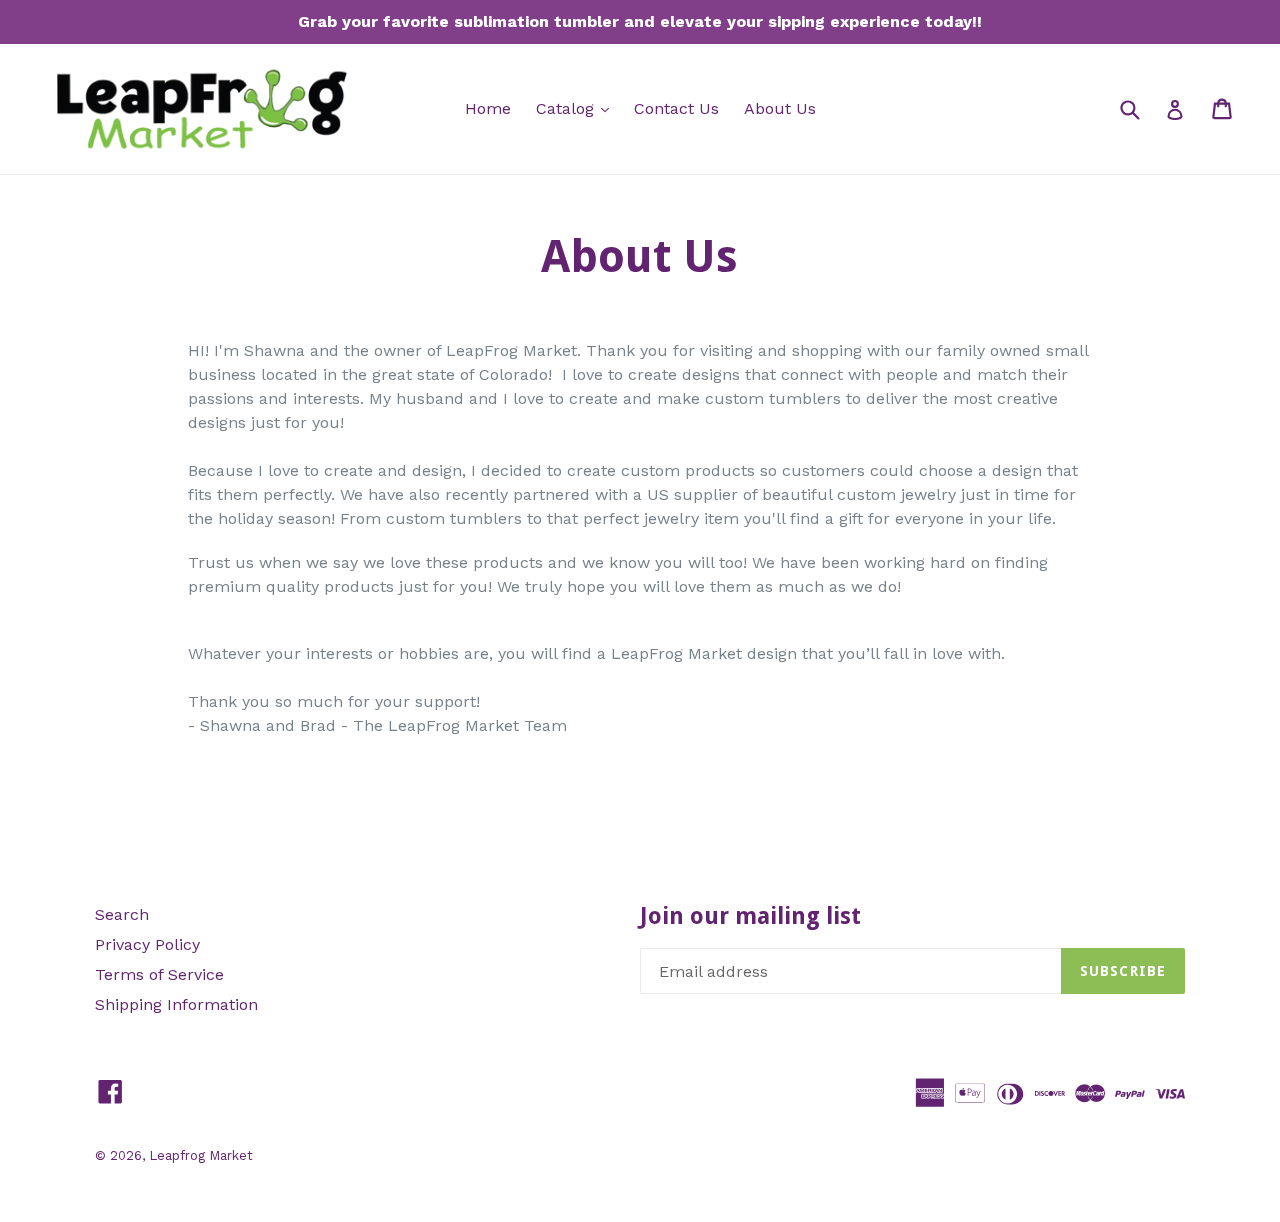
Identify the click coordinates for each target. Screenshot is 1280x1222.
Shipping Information (176, 1004)
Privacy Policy (147, 944)
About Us (780, 108)
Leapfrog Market (201, 1155)
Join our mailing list (750, 916)
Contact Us (676, 108)
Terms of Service (159, 974)
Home (488, 108)
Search (122, 914)
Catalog (577, 108)
